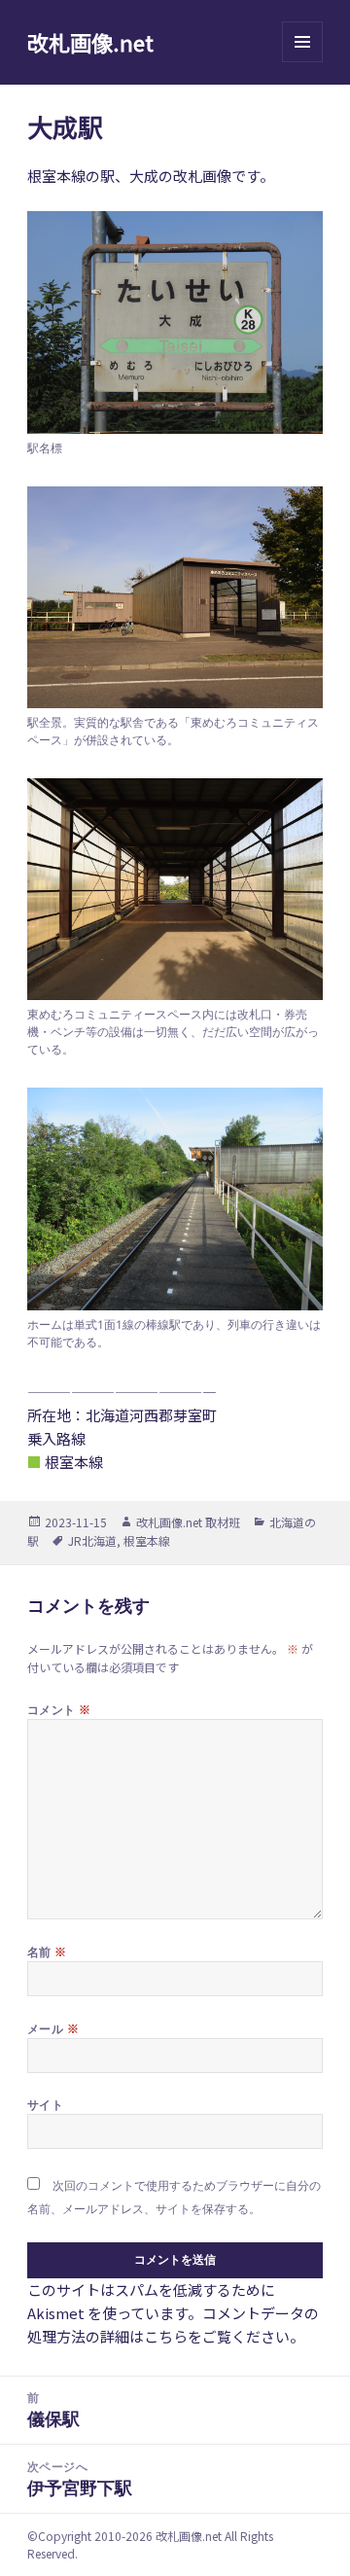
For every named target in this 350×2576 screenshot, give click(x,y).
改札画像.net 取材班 (188, 1522)
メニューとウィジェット (302, 62)
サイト (45, 2105)
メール (53, 2028)
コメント (59, 1709)
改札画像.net (90, 42)
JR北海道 (92, 1540)
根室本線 (147, 1540)
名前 (47, 1951)
